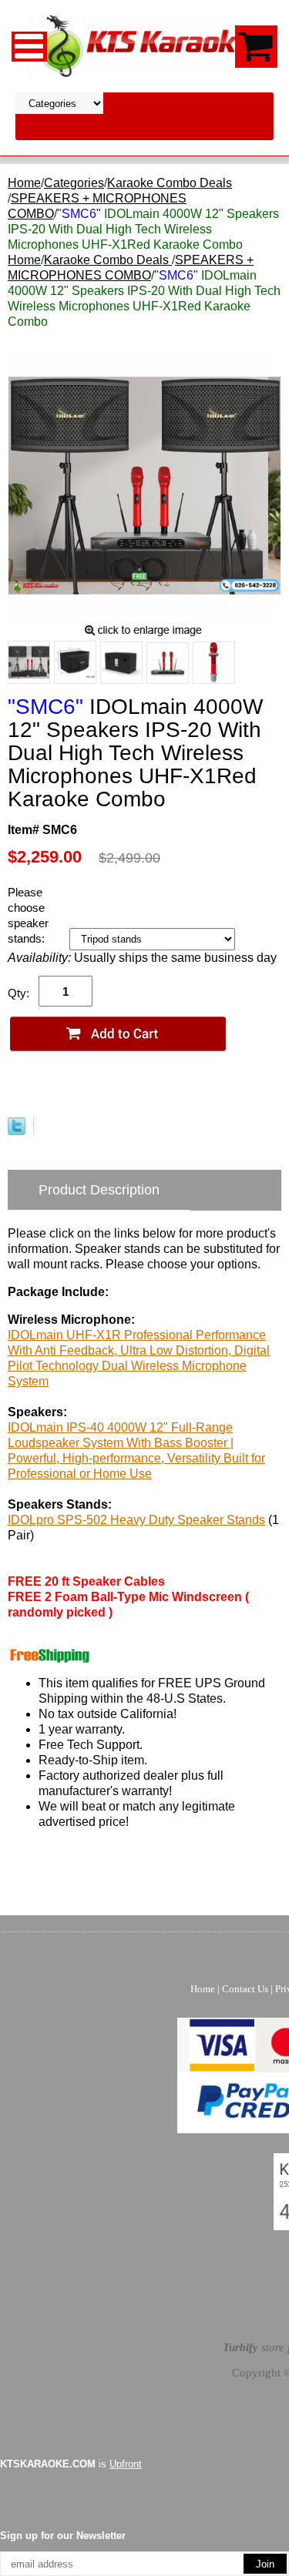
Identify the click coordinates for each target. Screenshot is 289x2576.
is (71, 2464)
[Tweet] (17, 1131)
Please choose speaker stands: (28, 915)
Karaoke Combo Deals (170, 183)
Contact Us (245, 1989)
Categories (74, 183)
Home (24, 183)
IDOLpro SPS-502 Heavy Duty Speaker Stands (136, 1520)
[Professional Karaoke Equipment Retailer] (145, 45)
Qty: (18, 993)
